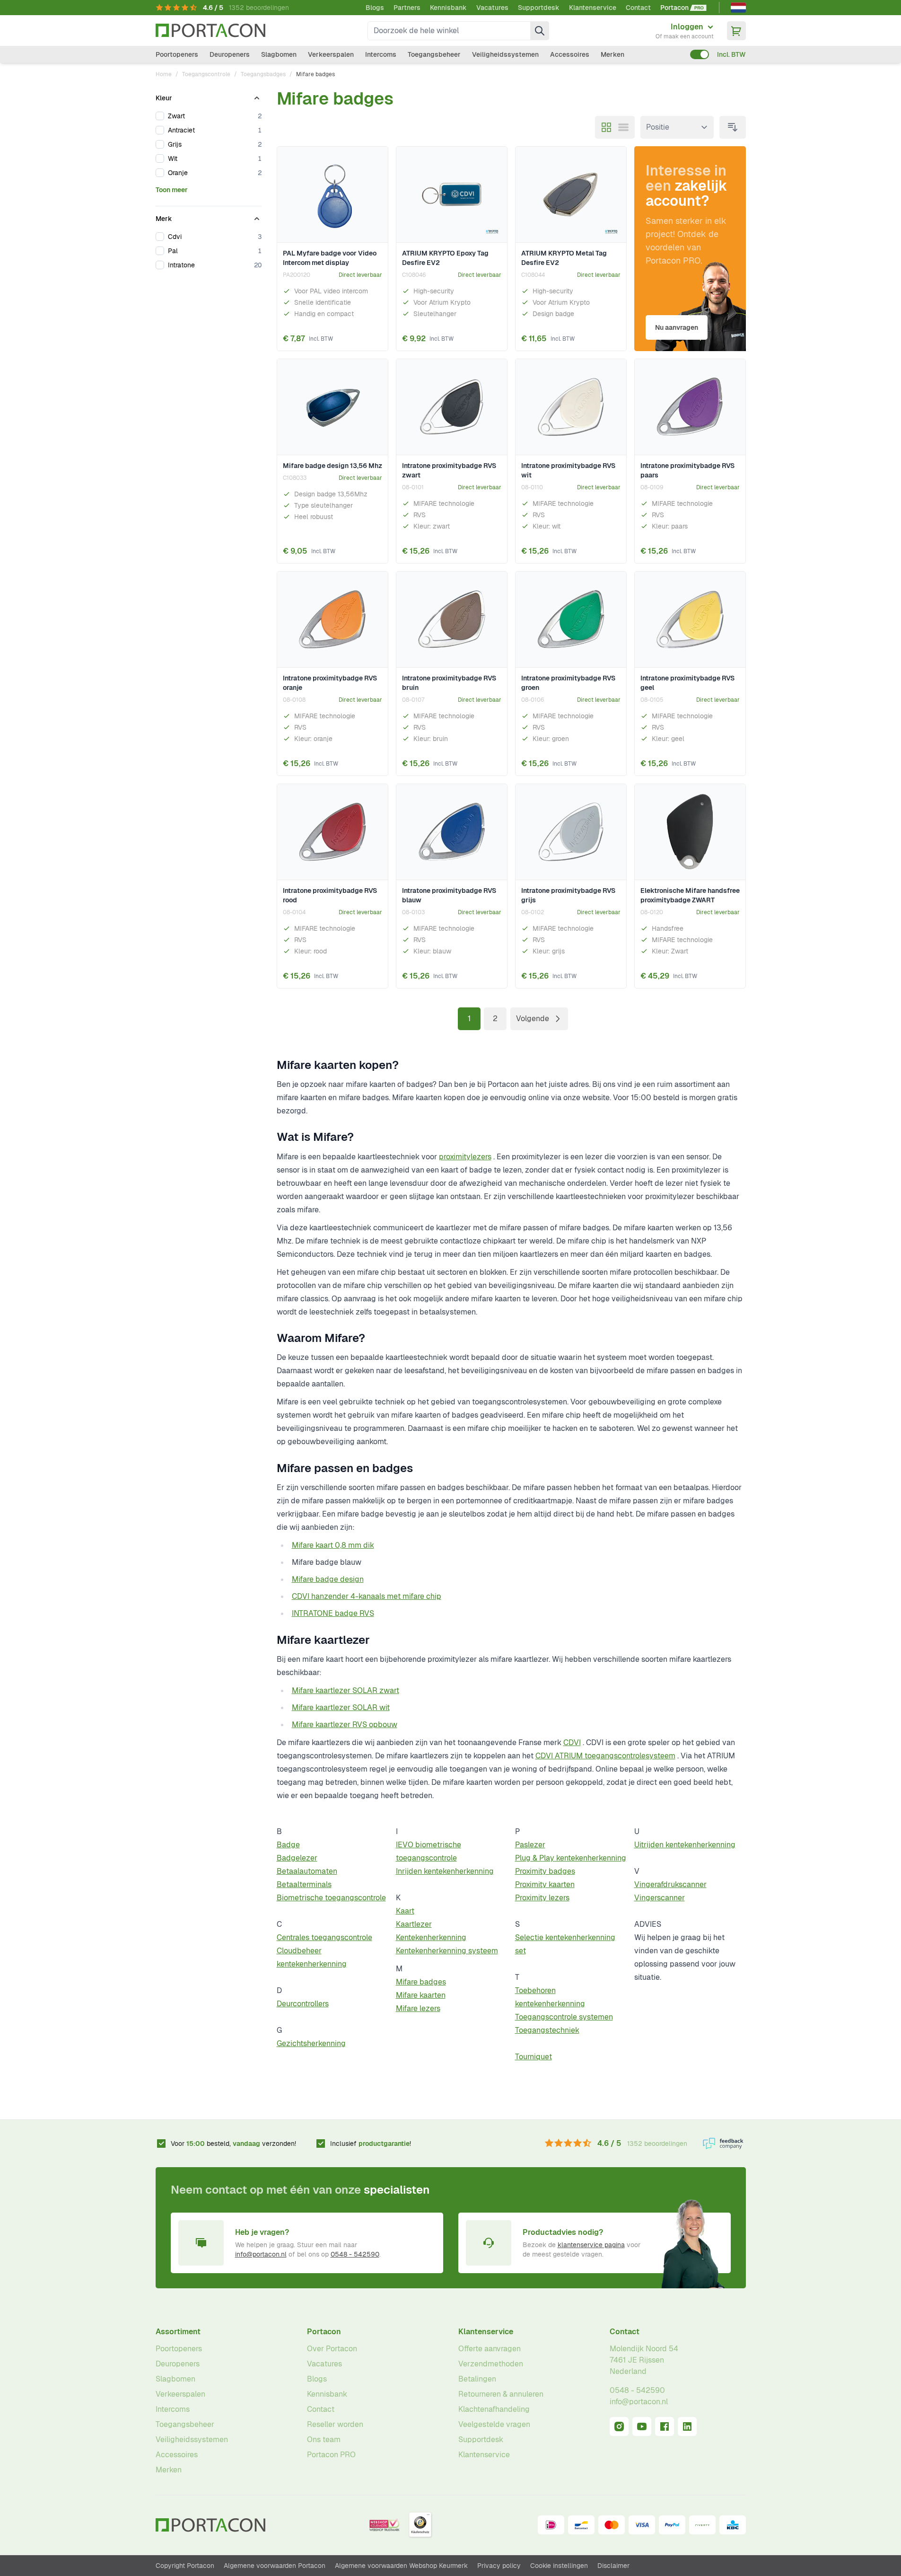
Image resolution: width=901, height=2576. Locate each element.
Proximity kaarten (545, 1884)
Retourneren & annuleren (501, 2394)
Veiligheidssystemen (505, 54)
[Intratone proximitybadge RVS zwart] (452, 407)
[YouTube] (642, 2426)
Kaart (405, 1911)
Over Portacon (332, 2349)
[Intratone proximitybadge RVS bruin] (452, 620)
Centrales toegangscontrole (324, 1937)
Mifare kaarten (421, 1995)
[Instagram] (619, 2426)
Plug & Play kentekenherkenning (571, 1858)
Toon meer (172, 190)
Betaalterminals (304, 1884)
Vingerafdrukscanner (670, 1884)
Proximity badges (545, 1871)
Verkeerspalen (331, 54)
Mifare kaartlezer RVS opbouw (345, 1725)
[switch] (700, 54)
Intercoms (381, 54)
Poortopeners (177, 54)
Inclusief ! (371, 2144)
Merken (612, 54)
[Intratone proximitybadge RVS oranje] (332, 620)
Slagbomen (279, 54)
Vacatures (492, 8)
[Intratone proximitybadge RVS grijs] (571, 832)
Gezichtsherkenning (311, 2043)
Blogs (375, 8)
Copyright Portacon (185, 2566)
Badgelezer (297, 1858)
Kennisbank (448, 8)
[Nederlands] (738, 8)
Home (164, 74)
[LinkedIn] (687, 2426)
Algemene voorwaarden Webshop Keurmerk (401, 2566)
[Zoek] (540, 31)
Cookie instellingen (559, 2566)
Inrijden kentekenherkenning (445, 1871)
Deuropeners (230, 54)
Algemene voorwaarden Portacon (275, 2566)
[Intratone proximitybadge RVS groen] (571, 620)
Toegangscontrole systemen (564, 2017)
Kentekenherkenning (431, 1937)
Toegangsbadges (263, 74)
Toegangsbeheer (434, 54)
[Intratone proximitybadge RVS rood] (332, 832)
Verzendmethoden (491, 2364)
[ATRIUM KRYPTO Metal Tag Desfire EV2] (571, 195)
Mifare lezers (418, 2008)
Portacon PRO (331, 2455)
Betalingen (477, 2379)
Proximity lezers (542, 1898)
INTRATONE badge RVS (333, 1613)
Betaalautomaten (307, 1871)
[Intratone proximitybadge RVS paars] (690, 407)
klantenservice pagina (591, 2245)
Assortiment (178, 2332)
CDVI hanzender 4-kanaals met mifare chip (367, 1596)
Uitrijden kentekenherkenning (685, 1845)
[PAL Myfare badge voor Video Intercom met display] (332, 195)
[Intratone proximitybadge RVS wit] (571, 407)
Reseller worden (335, 2424)
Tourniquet (534, 2057)
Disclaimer (613, 2566)
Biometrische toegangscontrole (331, 1898)
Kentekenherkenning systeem (447, 1951)
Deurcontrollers (303, 2004)
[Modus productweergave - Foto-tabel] (606, 127)
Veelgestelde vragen (494, 2424)
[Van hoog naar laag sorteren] (733, 127)
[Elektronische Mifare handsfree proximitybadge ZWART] (690, 832)
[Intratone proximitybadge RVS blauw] (452, 832)
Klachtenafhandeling (494, 2409)
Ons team (324, 2439)
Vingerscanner (660, 1898)
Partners (407, 8)
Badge (288, 1845)
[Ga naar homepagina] (210, 31)
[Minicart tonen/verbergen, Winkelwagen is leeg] (736, 31)
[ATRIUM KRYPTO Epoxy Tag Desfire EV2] (452, 195)
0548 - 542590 (355, 2254)
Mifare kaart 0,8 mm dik (333, 1545)
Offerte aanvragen (490, 2349)
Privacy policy (499, 2566)
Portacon (324, 2332)
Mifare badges (421, 1982)
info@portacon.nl (261, 2254)
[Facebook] (665, 2426)
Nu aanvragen (677, 327)
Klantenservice (593, 8)
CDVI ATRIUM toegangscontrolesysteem (605, 1756)
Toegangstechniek (547, 2030)
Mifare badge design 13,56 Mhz (332, 466)
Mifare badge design (328, 1579)
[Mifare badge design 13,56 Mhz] (332, 407)
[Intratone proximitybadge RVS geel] (690, 620)
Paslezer (530, 1845)
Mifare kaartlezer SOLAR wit (341, 1707)
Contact (638, 8)
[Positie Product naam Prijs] (677, 127)
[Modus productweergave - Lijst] (623, 127)
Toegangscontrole (206, 74)
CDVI (572, 1742)
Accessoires (570, 54)
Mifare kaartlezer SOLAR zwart (346, 1690)
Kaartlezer (414, 1924)
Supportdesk (539, 8)
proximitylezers (465, 1157)
